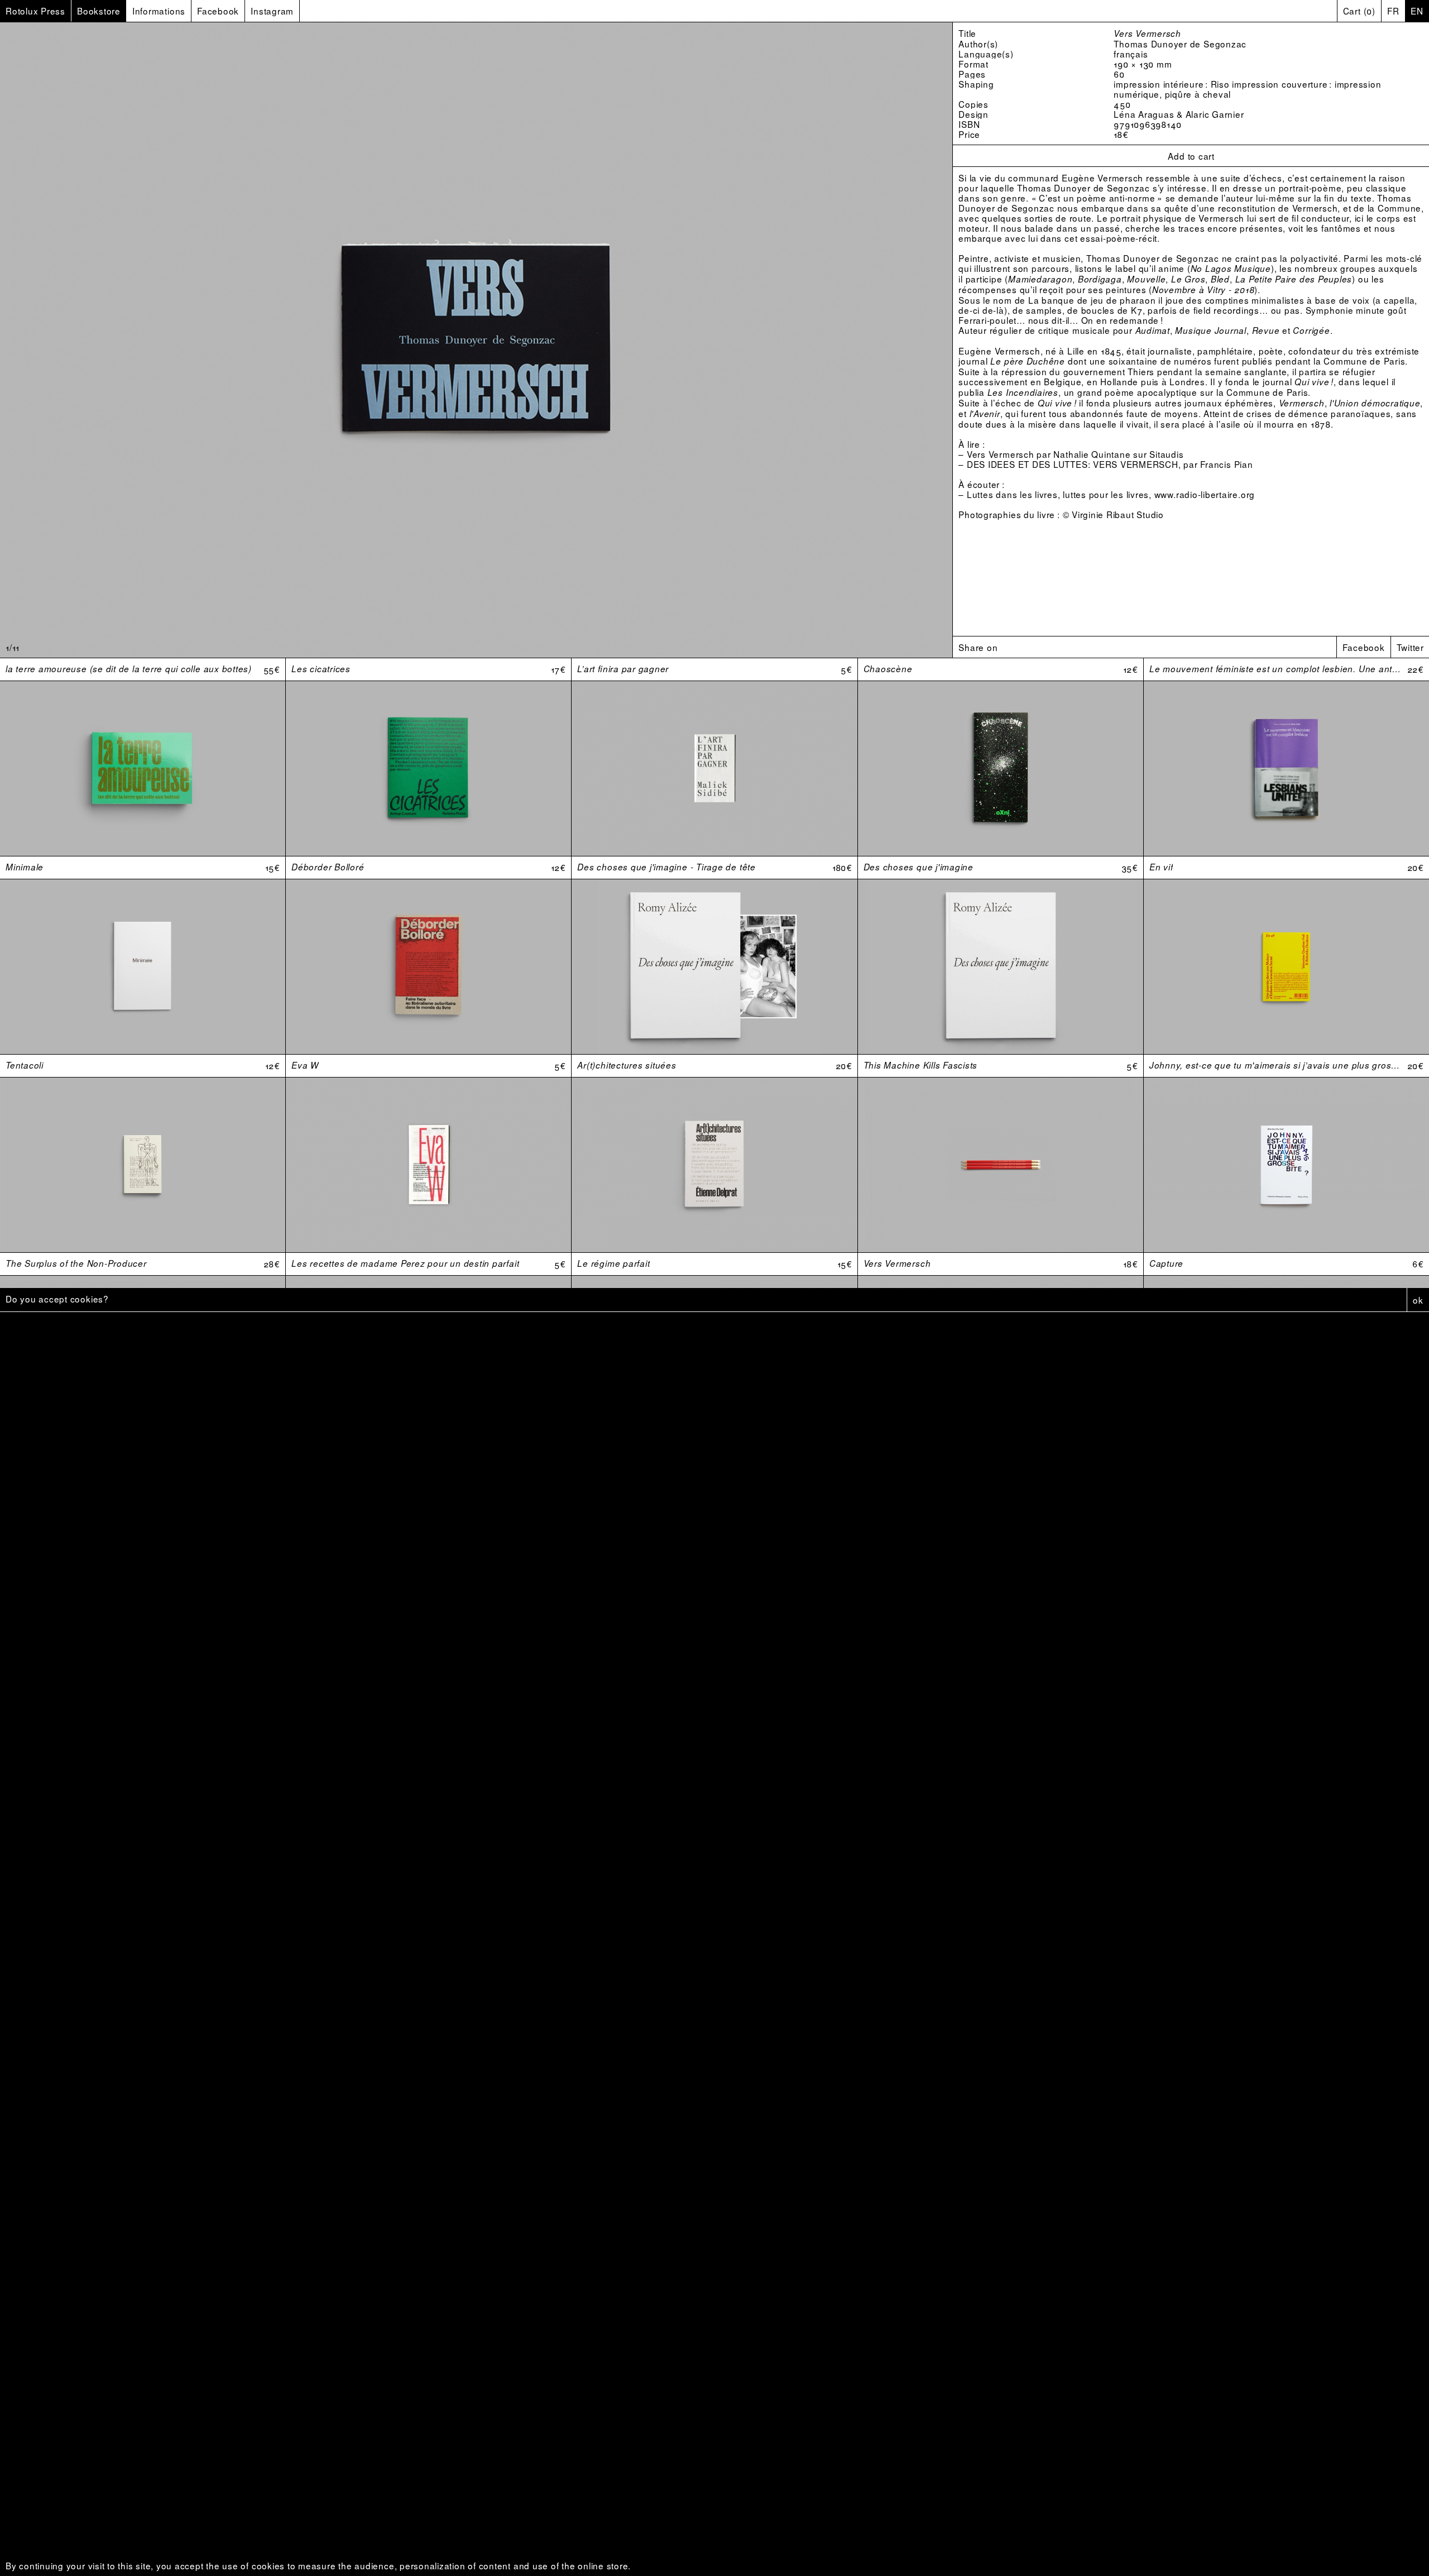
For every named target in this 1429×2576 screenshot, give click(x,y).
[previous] (159, 340)
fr (1393, 11)
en (1417, 11)
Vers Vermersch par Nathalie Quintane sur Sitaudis (1075, 454)
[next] (794, 340)
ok (1418, 1300)
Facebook (1363, 647)
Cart (1359, 11)
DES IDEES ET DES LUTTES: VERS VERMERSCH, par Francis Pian (1110, 464)
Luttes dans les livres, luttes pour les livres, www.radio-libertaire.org (1111, 494)
